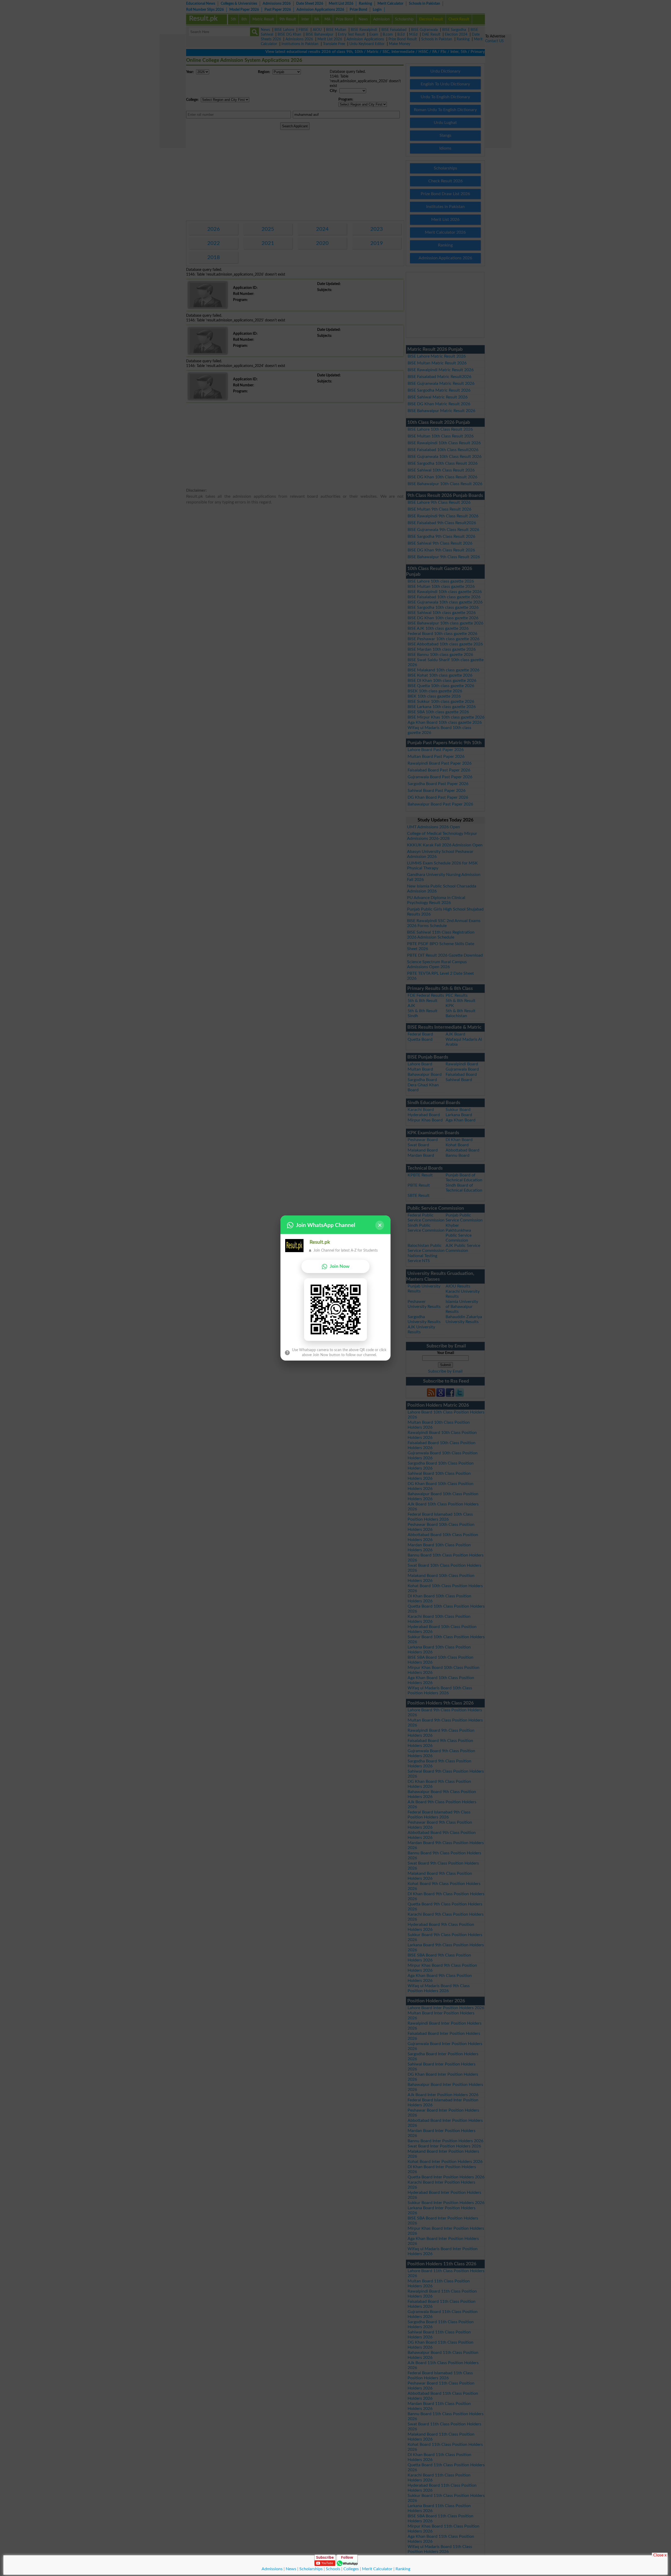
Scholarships (311, 2569)
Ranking (403, 2569)
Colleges (351, 2569)
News (291, 2569)
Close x (660, 2555)
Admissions (272, 2569)
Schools (333, 2569)
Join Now (340, 1266)
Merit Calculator (377, 2569)
